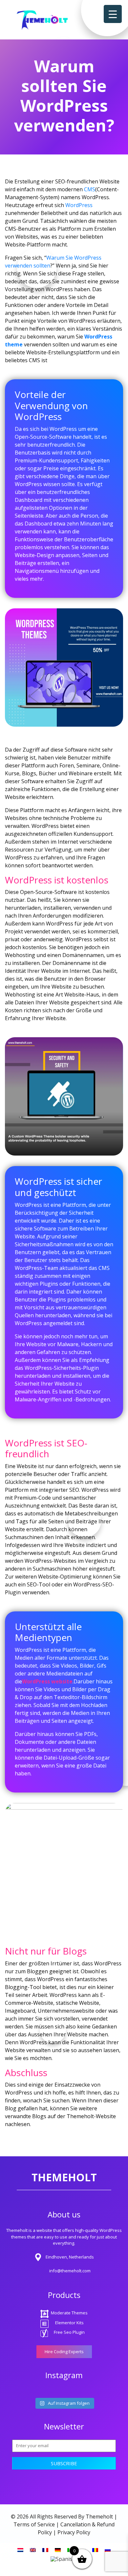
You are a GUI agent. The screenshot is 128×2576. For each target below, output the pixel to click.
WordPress (79, 205)
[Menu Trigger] (113, 14)
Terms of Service (34, 2524)
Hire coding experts (64, 2352)
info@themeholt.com (70, 2271)
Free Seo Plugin (69, 2332)
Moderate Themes (69, 2313)
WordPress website (47, 1681)
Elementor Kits (69, 2323)
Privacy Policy (74, 2532)
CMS (90, 189)
